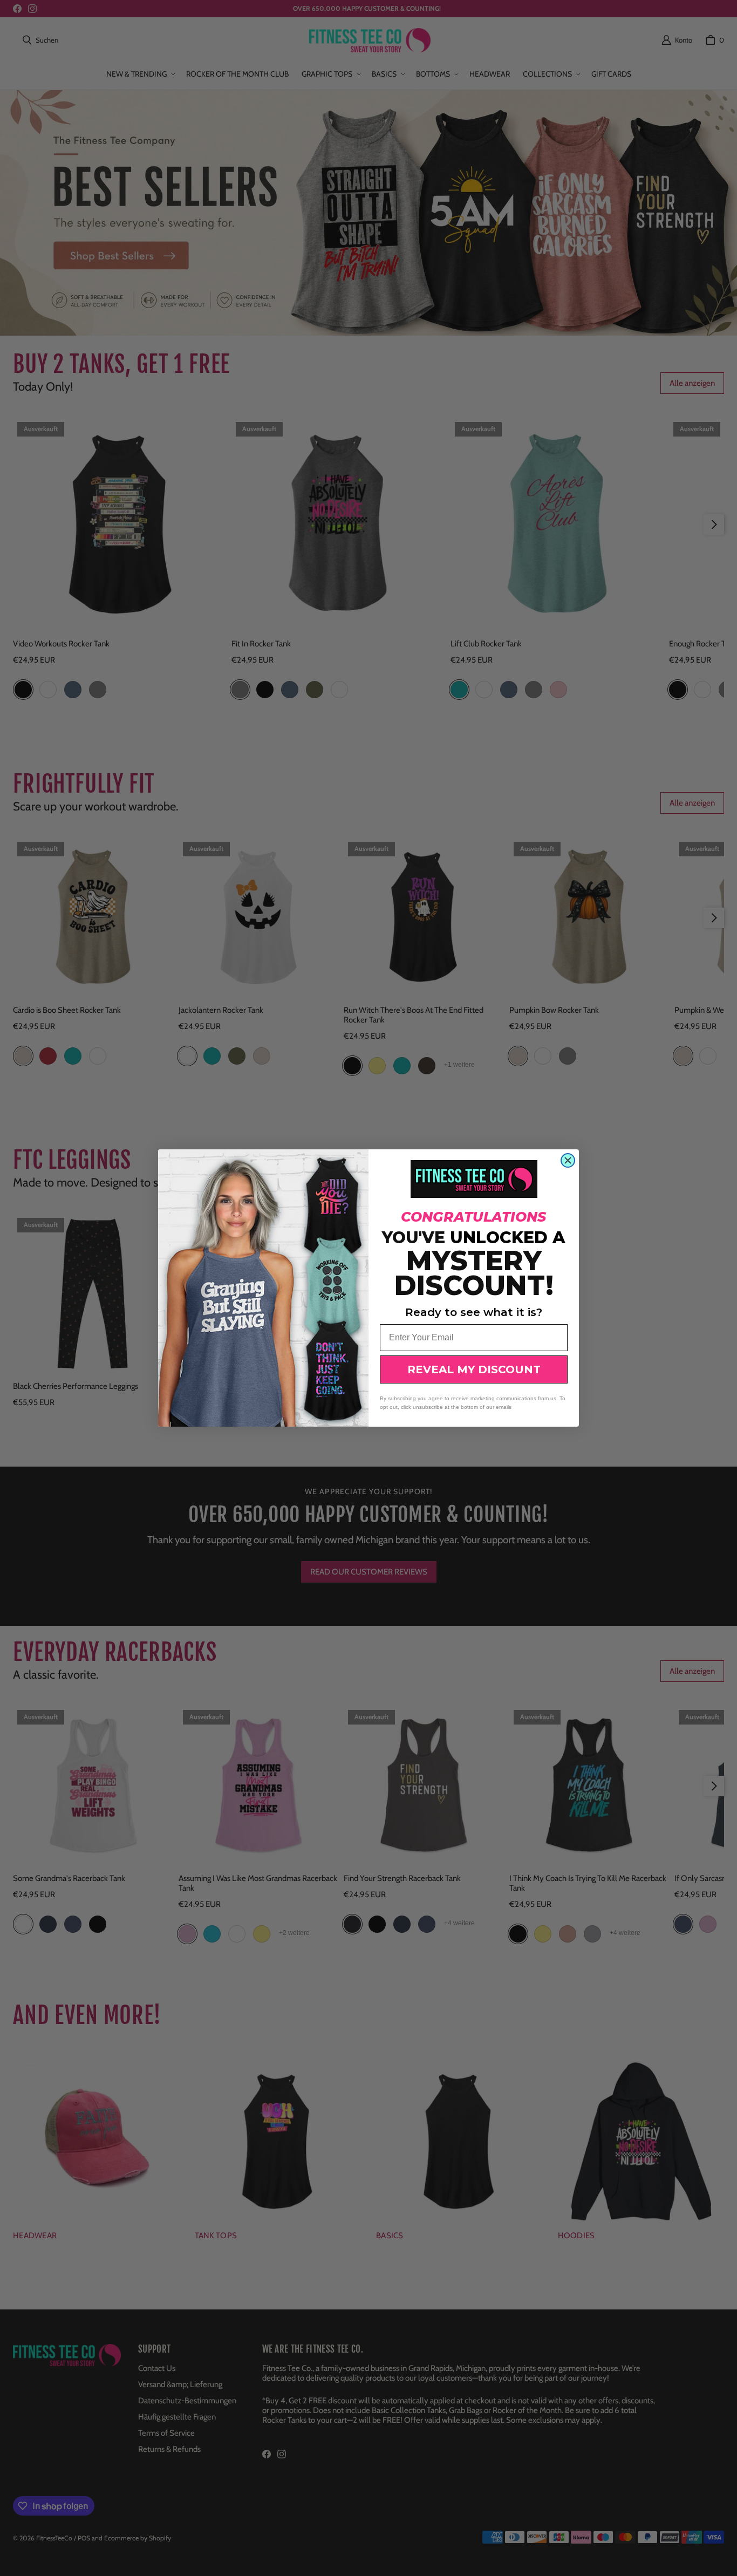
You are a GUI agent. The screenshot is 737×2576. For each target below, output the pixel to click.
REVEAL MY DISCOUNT (474, 1369)
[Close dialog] (568, 1160)
